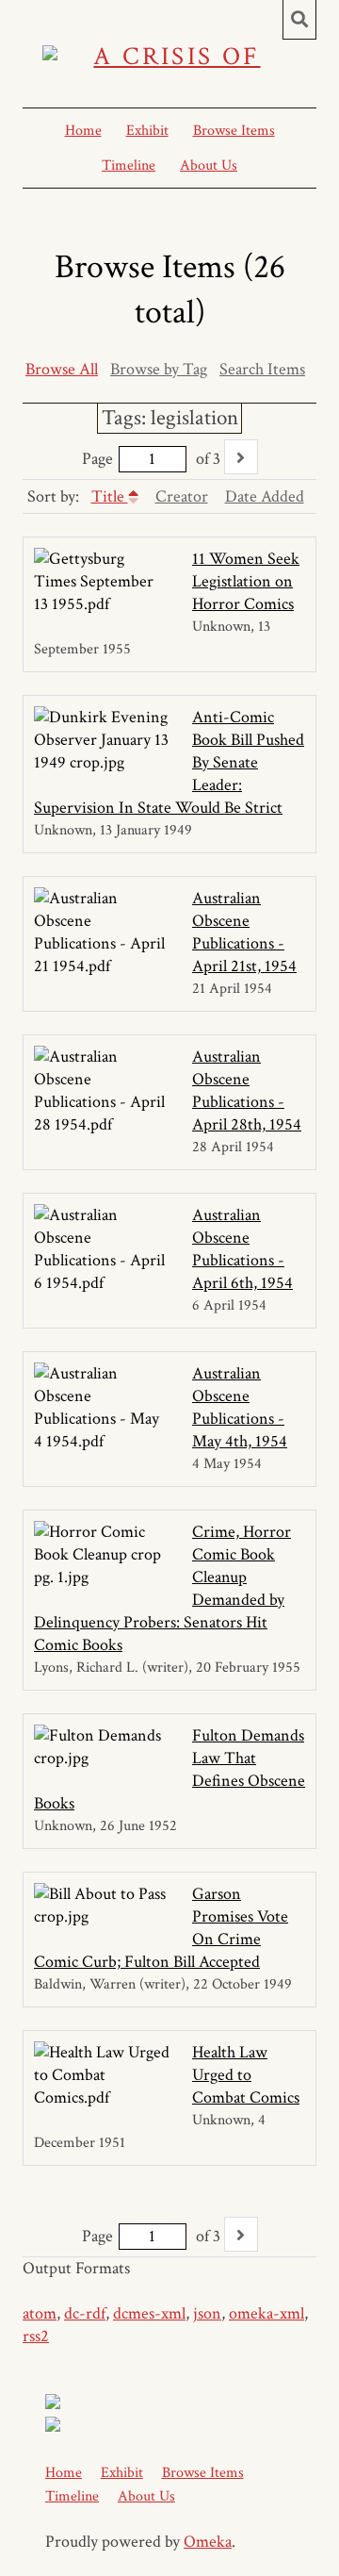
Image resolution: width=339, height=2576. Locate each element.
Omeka (208, 2542)
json (207, 2313)
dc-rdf (85, 2313)
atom (40, 2313)
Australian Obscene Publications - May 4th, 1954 (240, 1407)
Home (83, 131)
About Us (209, 165)
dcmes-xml (149, 2313)
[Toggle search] (299, 20)
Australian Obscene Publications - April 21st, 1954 (244, 932)
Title (110, 496)
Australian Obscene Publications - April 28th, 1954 (247, 1090)
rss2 (36, 2336)
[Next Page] (241, 457)
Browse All (62, 369)
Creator (182, 496)
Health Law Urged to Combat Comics (246, 2075)
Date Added (265, 496)
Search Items (262, 369)
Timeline (129, 165)
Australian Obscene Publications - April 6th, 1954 (242, 1249)
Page (97, 459)
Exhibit (147, 131)
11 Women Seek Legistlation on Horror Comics (246, 581)
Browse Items (234, 131)
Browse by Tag (159, 369)
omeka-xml (266, 2313)
